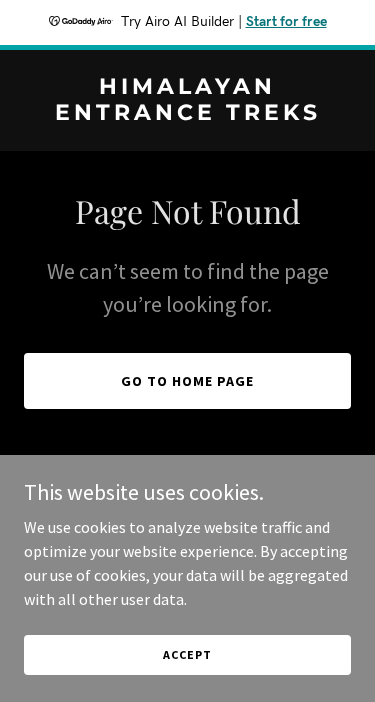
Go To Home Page (187, 381)
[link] (187, 114)
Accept (187, 654)
